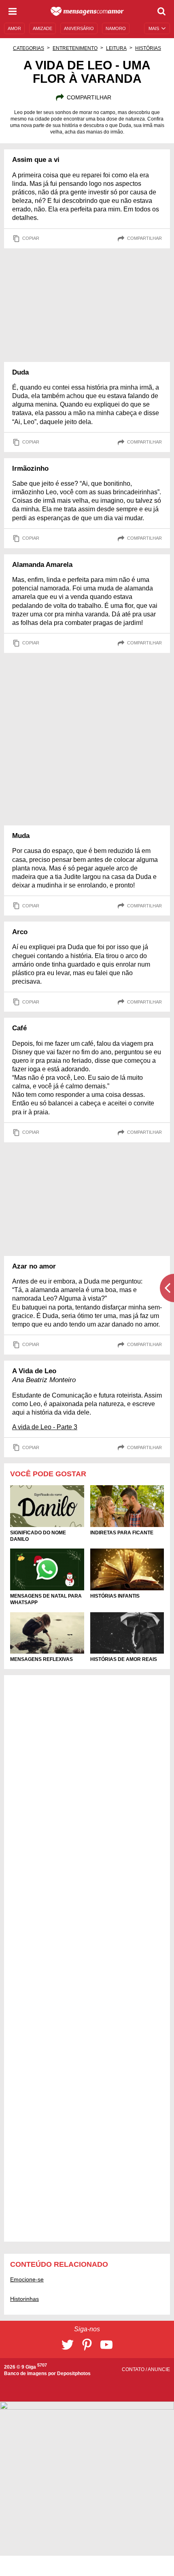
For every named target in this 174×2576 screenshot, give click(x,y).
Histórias (148, 48)
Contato (134, 2369)
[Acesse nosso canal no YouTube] (106, 2345)
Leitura (116, 48)
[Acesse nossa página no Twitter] (68, 2345)
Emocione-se (27, 2279)
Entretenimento (75, 48)
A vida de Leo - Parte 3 (45, 1427)
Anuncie (159, 2369)
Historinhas (24, 2299)
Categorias (29, 48)
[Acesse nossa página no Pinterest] (87, 2345)
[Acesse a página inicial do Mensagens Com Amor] (87, 11)
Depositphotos (74, 2374)
